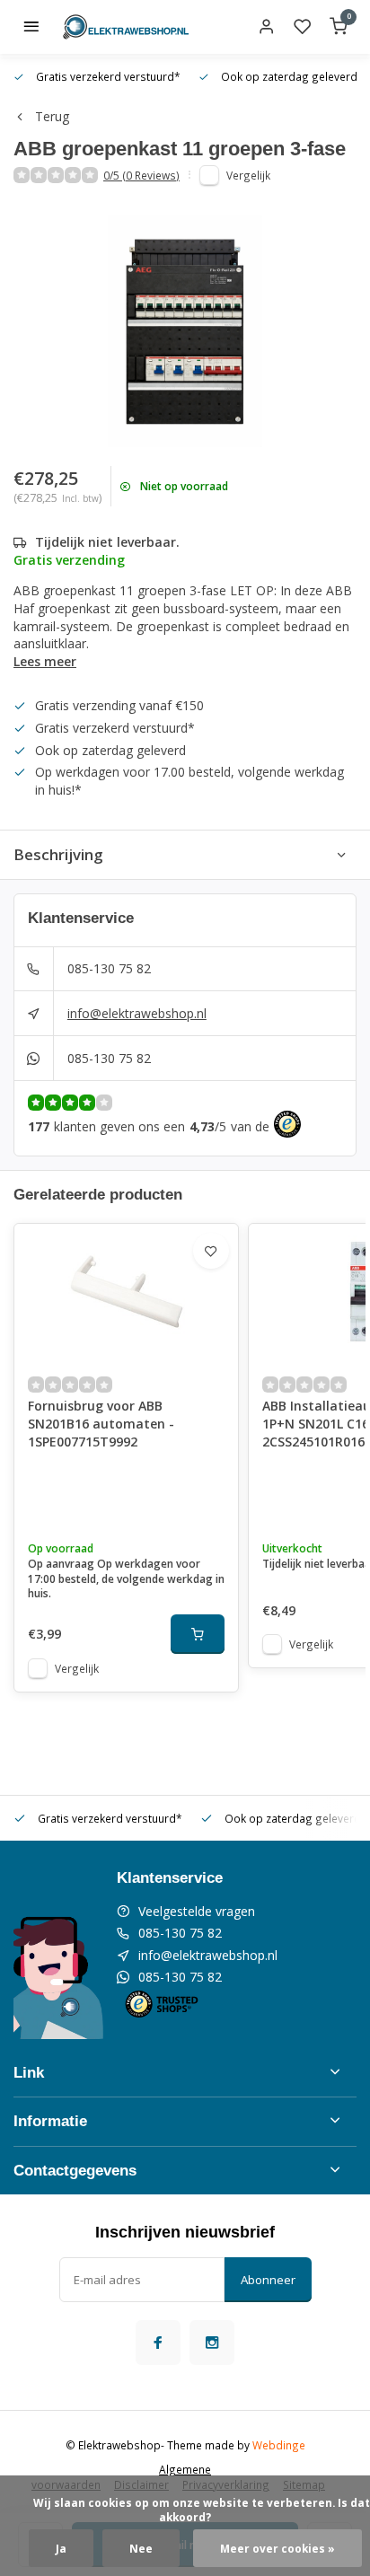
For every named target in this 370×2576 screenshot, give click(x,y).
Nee (141, 2548)
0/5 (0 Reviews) (141, 175)
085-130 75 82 (109, 968)
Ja (61, 2548)
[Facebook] (158, 2343)
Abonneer (268, 2280)
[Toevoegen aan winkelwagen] (198, 1634)
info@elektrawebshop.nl (137, 1013)
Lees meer (45, 661)
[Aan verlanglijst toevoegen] (211, 1251)
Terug (52, 116)
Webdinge (279, 2445)
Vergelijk (248, 175)
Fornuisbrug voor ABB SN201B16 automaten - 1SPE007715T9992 (101, 1423)
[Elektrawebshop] (126, 27)
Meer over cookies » (277, 2548)
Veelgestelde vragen (197, 1911)
